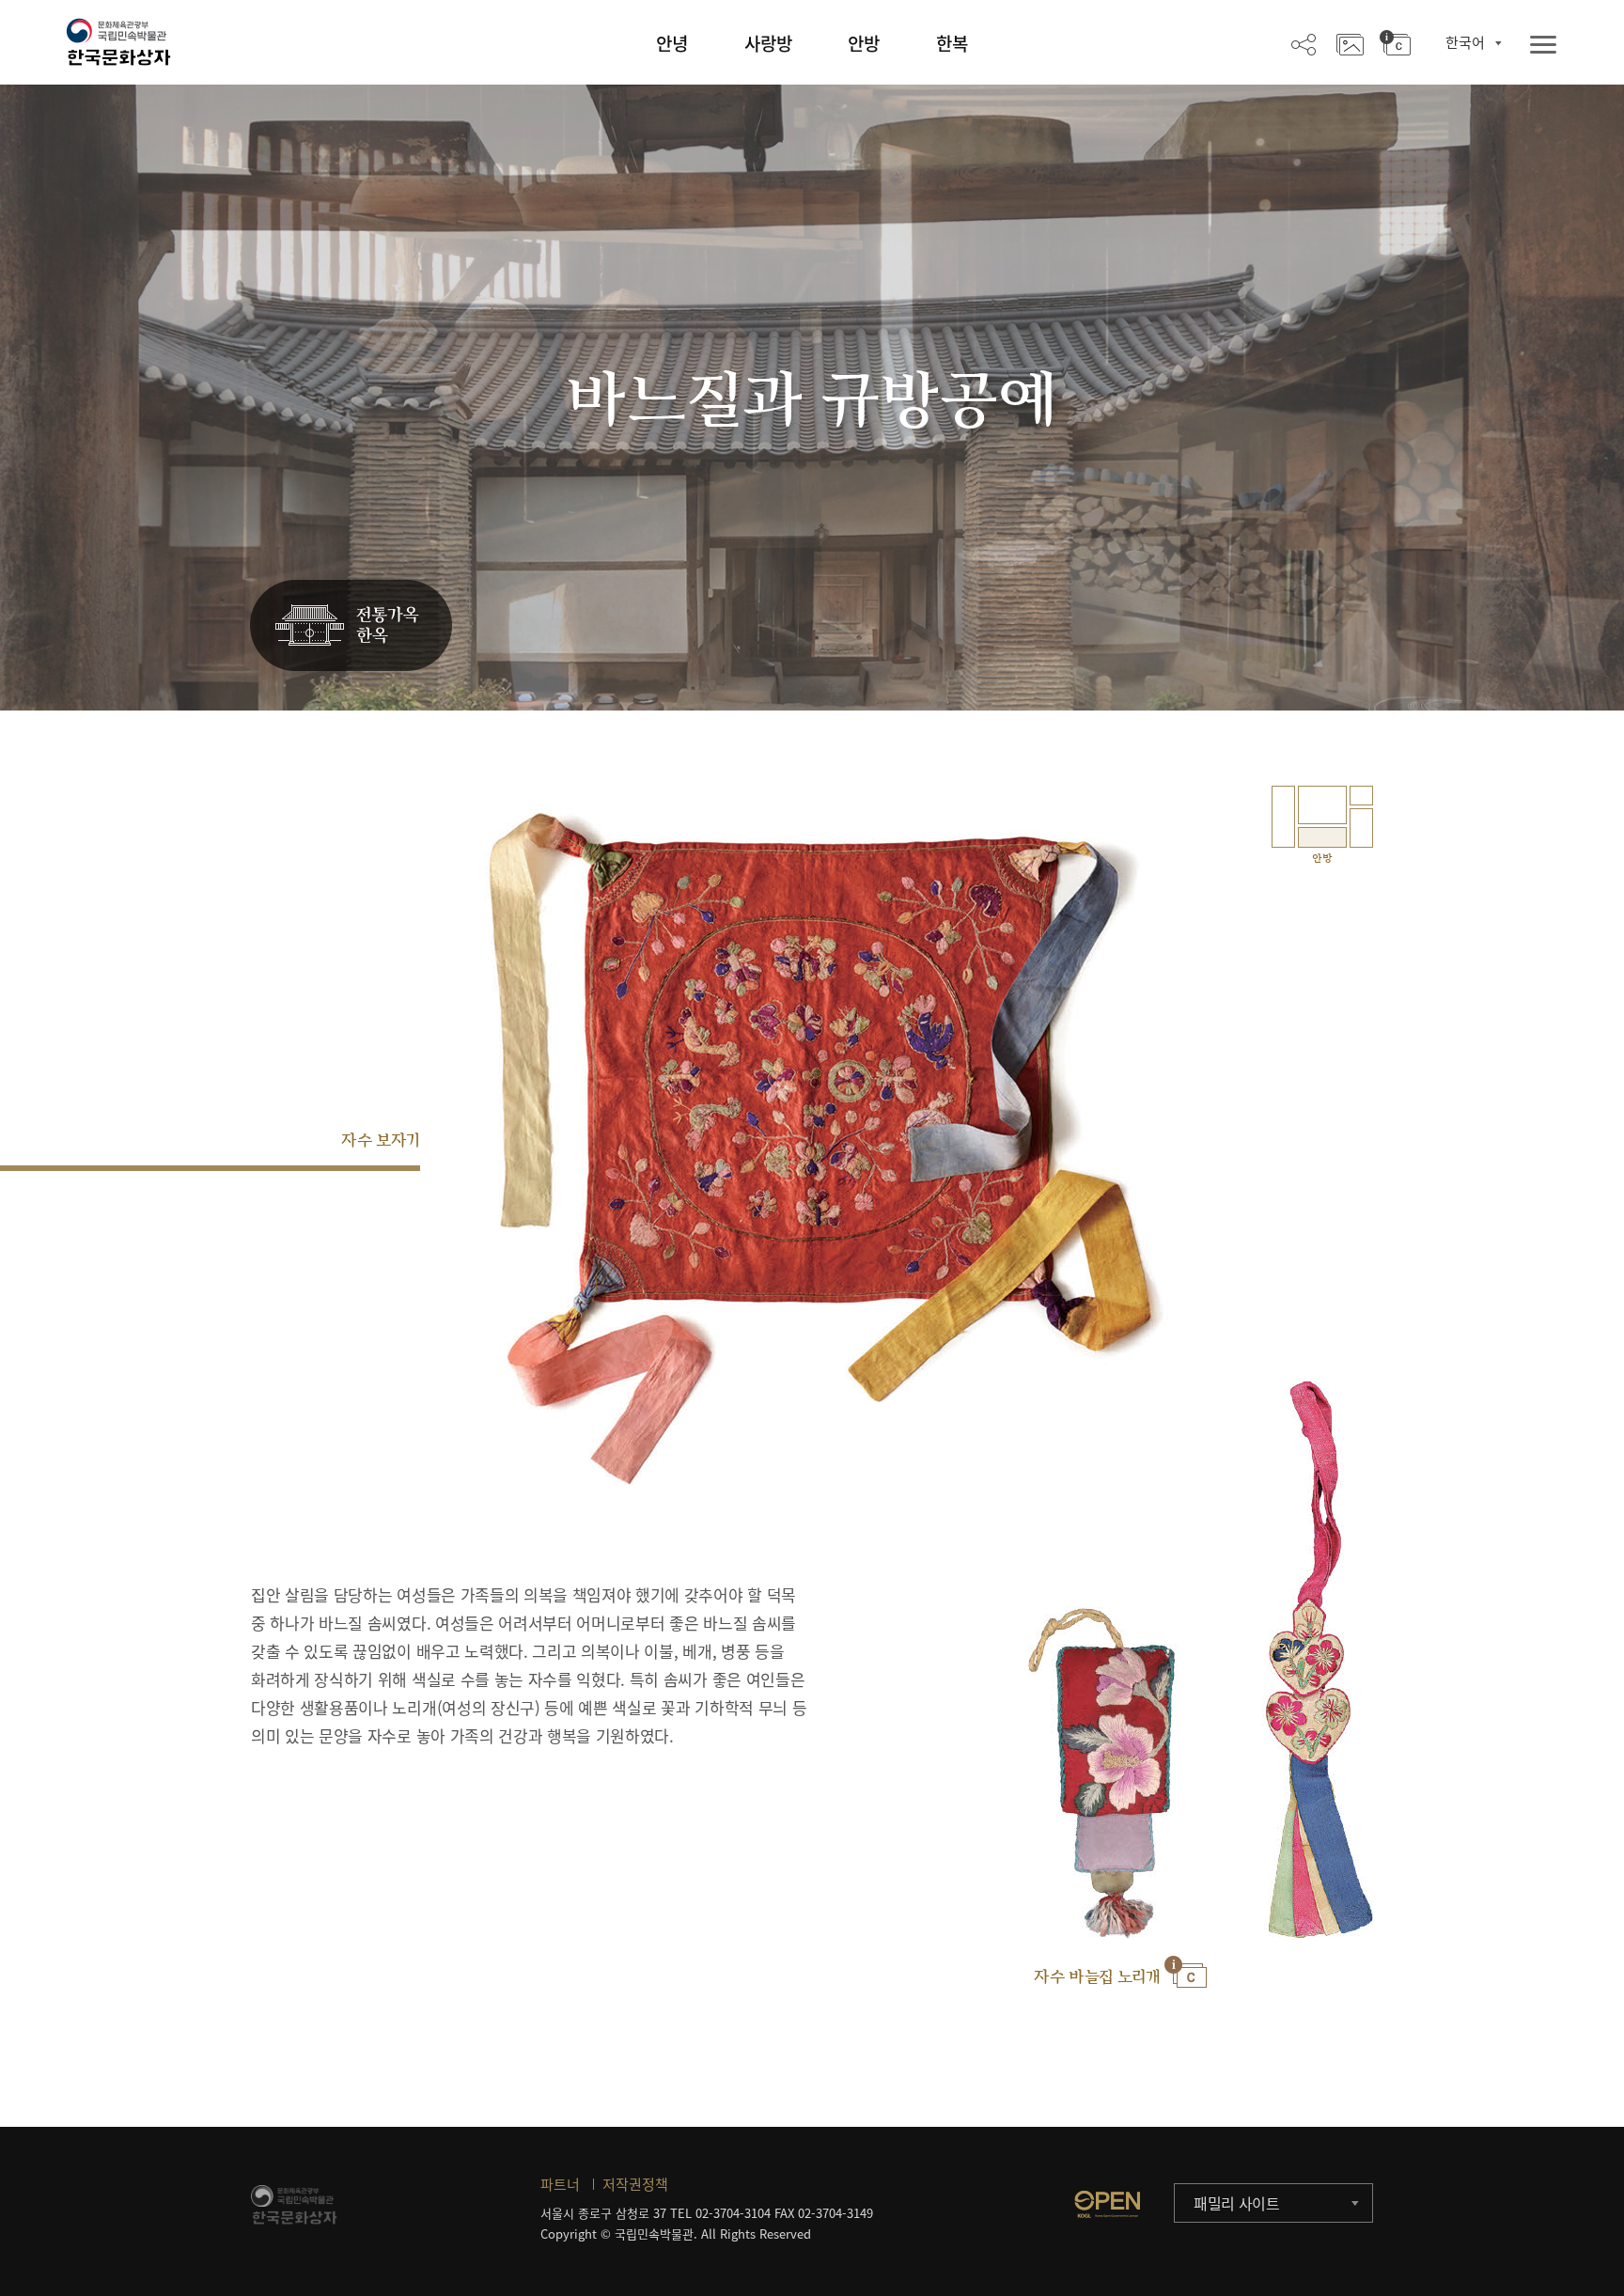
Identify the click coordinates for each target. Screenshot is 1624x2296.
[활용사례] (1350, 43)
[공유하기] (1304, 43)
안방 (864, 43)
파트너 (560, 2184)
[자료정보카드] (1395, 43)
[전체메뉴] (1543, 46)
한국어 (1465, 42)
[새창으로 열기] (1107, 2204)
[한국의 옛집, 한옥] (351, 626)
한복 (952, 43)
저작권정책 (635, 2184)
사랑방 (768, 43)
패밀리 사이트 (1237, 2203)
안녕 (672, 43)
